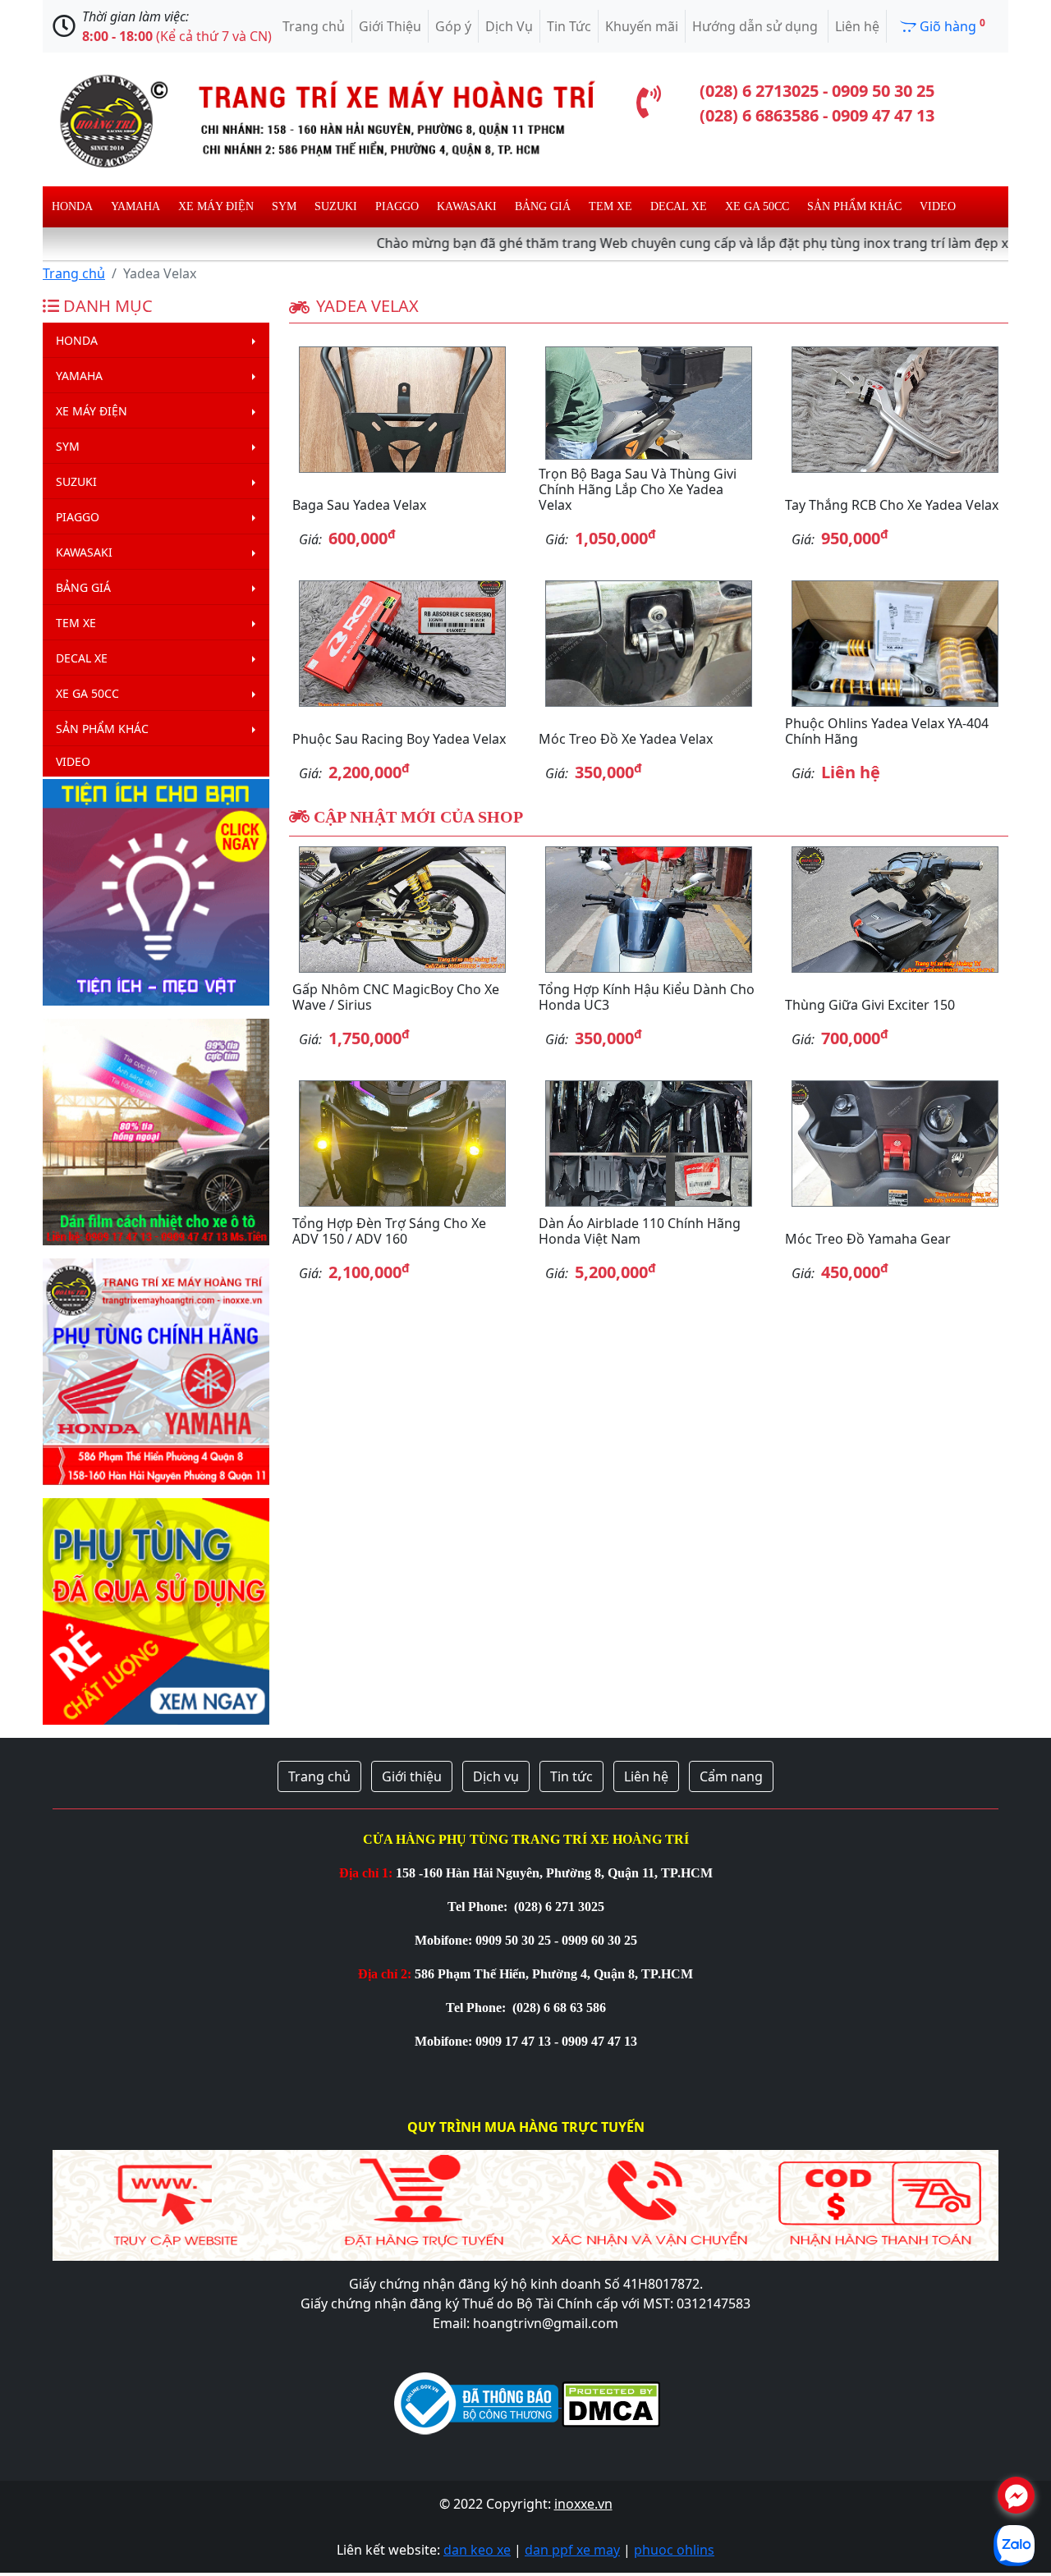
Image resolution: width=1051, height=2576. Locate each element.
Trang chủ (314, 26)
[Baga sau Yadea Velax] (402, 410)
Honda (72, 206)
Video (938, 206)
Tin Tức (569, 26)
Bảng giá (543, 206)
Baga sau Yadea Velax (359, 505)
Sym (284, 206)
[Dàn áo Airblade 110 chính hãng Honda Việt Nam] (649, 1144)
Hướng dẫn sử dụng (757, 26)
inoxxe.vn (583, 2504)
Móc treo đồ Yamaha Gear (868, 1239)
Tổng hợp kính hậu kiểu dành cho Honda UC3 (647, 997)
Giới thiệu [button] (412, 1776)
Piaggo (397, 206)
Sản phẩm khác (854, 206)
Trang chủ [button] (319, 1776)
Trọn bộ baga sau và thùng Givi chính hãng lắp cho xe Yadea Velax (638, 489)
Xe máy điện (216, 206)
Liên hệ (857, 26)
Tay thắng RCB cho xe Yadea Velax (892, 505)
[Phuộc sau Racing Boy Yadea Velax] (402, 644)
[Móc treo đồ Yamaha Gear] (895, 1144)
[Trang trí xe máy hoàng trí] (320, 118)
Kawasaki (467, 206)
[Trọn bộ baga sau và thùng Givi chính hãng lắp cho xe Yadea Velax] (649, 403)
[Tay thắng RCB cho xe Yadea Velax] (895, 410)
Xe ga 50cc (757, 206)
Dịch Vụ (509, 26)
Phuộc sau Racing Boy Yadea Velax (399, 739)
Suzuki (336, 206)
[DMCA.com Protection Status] (609, 2402)
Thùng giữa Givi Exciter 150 (870, 1005)
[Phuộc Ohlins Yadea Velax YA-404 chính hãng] (895, 644)
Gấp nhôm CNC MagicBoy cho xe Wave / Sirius (396, 997)
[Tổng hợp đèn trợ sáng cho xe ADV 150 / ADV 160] (402, 1144)
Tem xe (610, 206)
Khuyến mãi (642, 26)
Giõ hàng (951, 25)
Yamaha (135, 206)
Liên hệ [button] (646, 1776)
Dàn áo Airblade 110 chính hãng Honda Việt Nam (640, 1231)
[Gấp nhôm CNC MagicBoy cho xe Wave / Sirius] (402, 910)
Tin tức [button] (571, 1776)
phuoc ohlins (674, 2550)
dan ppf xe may (572, 2550)
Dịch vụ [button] (496, 1776)
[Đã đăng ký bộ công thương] (476, 2402)
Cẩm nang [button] (731, 1776)
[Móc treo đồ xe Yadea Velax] (649, 644)
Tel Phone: (479, 1907)
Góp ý (453, 26)
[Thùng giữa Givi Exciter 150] (895, 910)
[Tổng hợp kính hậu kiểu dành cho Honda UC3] (649, 910)
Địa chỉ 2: (385, 1974)
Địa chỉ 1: (366, 1873)
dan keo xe (477, 2550)
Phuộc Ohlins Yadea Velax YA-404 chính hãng (887, 731)
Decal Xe (679, 206)
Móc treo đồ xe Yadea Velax (626, 739)
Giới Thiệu (390, 26)
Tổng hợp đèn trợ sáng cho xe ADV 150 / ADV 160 (389, 1231)
